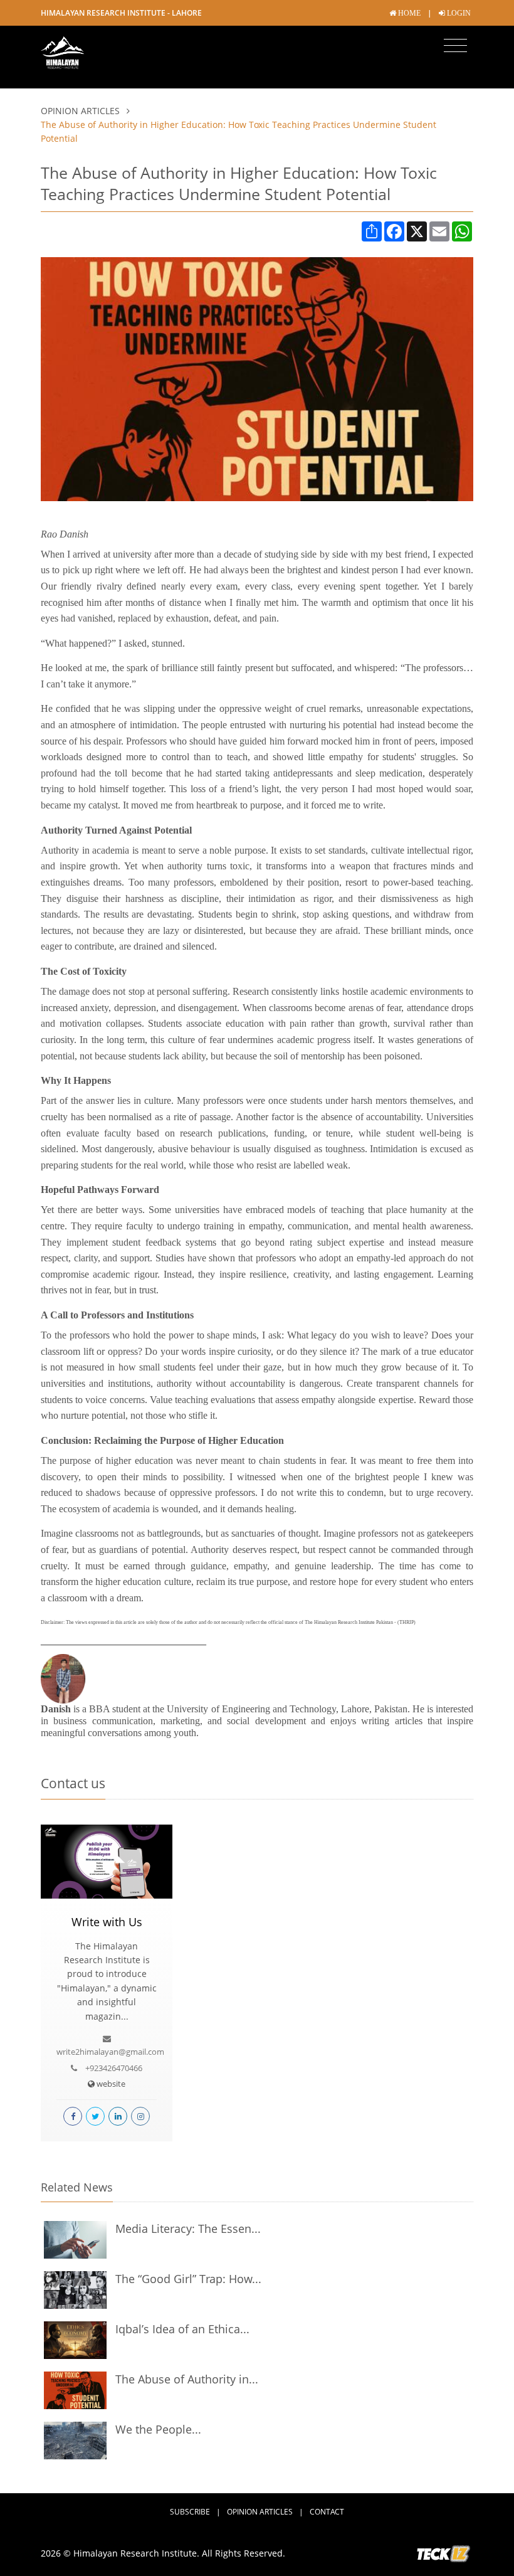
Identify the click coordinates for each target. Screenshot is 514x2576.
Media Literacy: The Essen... (188, 2229)
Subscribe (190, 2512)
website (110, 2084)
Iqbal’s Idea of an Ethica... (182, 2329)
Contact (327, 2512)
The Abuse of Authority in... (187, 2379)
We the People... (158, 2429)
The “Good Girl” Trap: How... (188, 2279)
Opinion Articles (81, 111)
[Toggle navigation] (455, 46)
